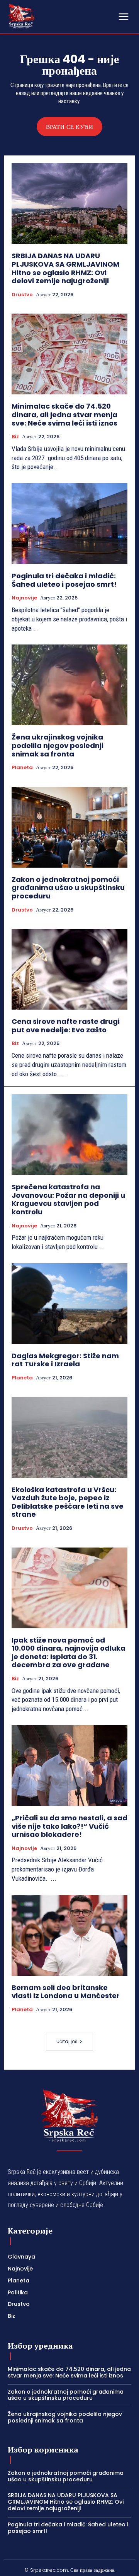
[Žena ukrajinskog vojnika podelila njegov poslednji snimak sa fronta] (69, 685)
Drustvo (22, 295)
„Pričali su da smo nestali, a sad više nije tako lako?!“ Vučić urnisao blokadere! (69, 1826)
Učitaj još (67, 2041)
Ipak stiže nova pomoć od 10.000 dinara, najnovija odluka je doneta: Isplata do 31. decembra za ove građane (69, 1653)
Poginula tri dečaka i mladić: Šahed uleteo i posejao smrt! (64, 580)
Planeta (22, 768)
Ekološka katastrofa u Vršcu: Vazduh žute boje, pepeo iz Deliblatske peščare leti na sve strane (68, 1502)
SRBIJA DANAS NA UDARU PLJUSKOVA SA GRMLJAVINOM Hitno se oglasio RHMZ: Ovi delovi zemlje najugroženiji (65, 268)
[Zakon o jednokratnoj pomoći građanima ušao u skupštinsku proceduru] (69, 827)
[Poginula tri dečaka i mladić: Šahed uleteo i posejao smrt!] (69, 524)
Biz (15, 437)
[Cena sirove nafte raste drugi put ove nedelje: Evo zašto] (69, 969)
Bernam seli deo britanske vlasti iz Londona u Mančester (66, 1992)
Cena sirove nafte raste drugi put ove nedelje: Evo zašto (66, 1026)
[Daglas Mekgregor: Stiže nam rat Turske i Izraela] (69, 1304)
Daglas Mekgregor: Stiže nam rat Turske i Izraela (65, 1360)
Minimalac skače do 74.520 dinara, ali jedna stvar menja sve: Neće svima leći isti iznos (64, 414)
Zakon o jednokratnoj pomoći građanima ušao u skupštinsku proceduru (68, 888)
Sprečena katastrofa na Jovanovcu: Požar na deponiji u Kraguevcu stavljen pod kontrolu (68, 1199)
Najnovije (24, 598)
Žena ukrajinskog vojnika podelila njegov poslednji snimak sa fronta (58, 745)
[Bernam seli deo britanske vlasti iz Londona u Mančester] (69, 1935)
